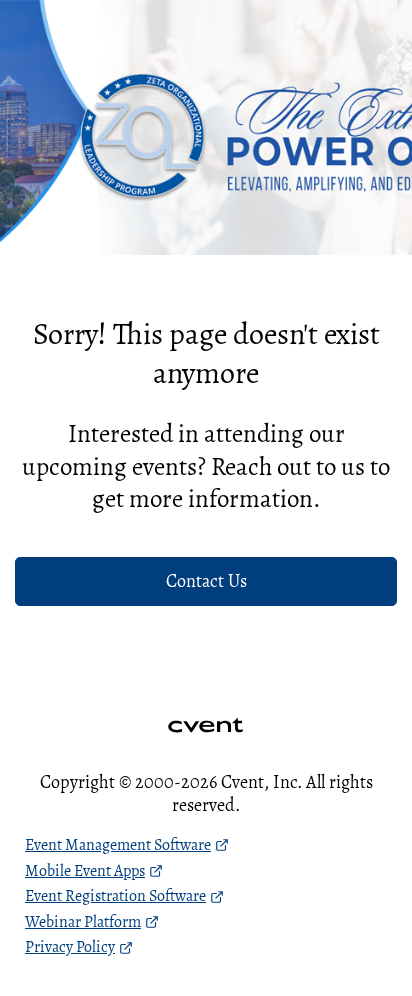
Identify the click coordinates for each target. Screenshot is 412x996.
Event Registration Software (115, 896)
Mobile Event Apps (85, 871)
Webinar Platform (83, 922)
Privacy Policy (70, 947)
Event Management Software (118, 845)
